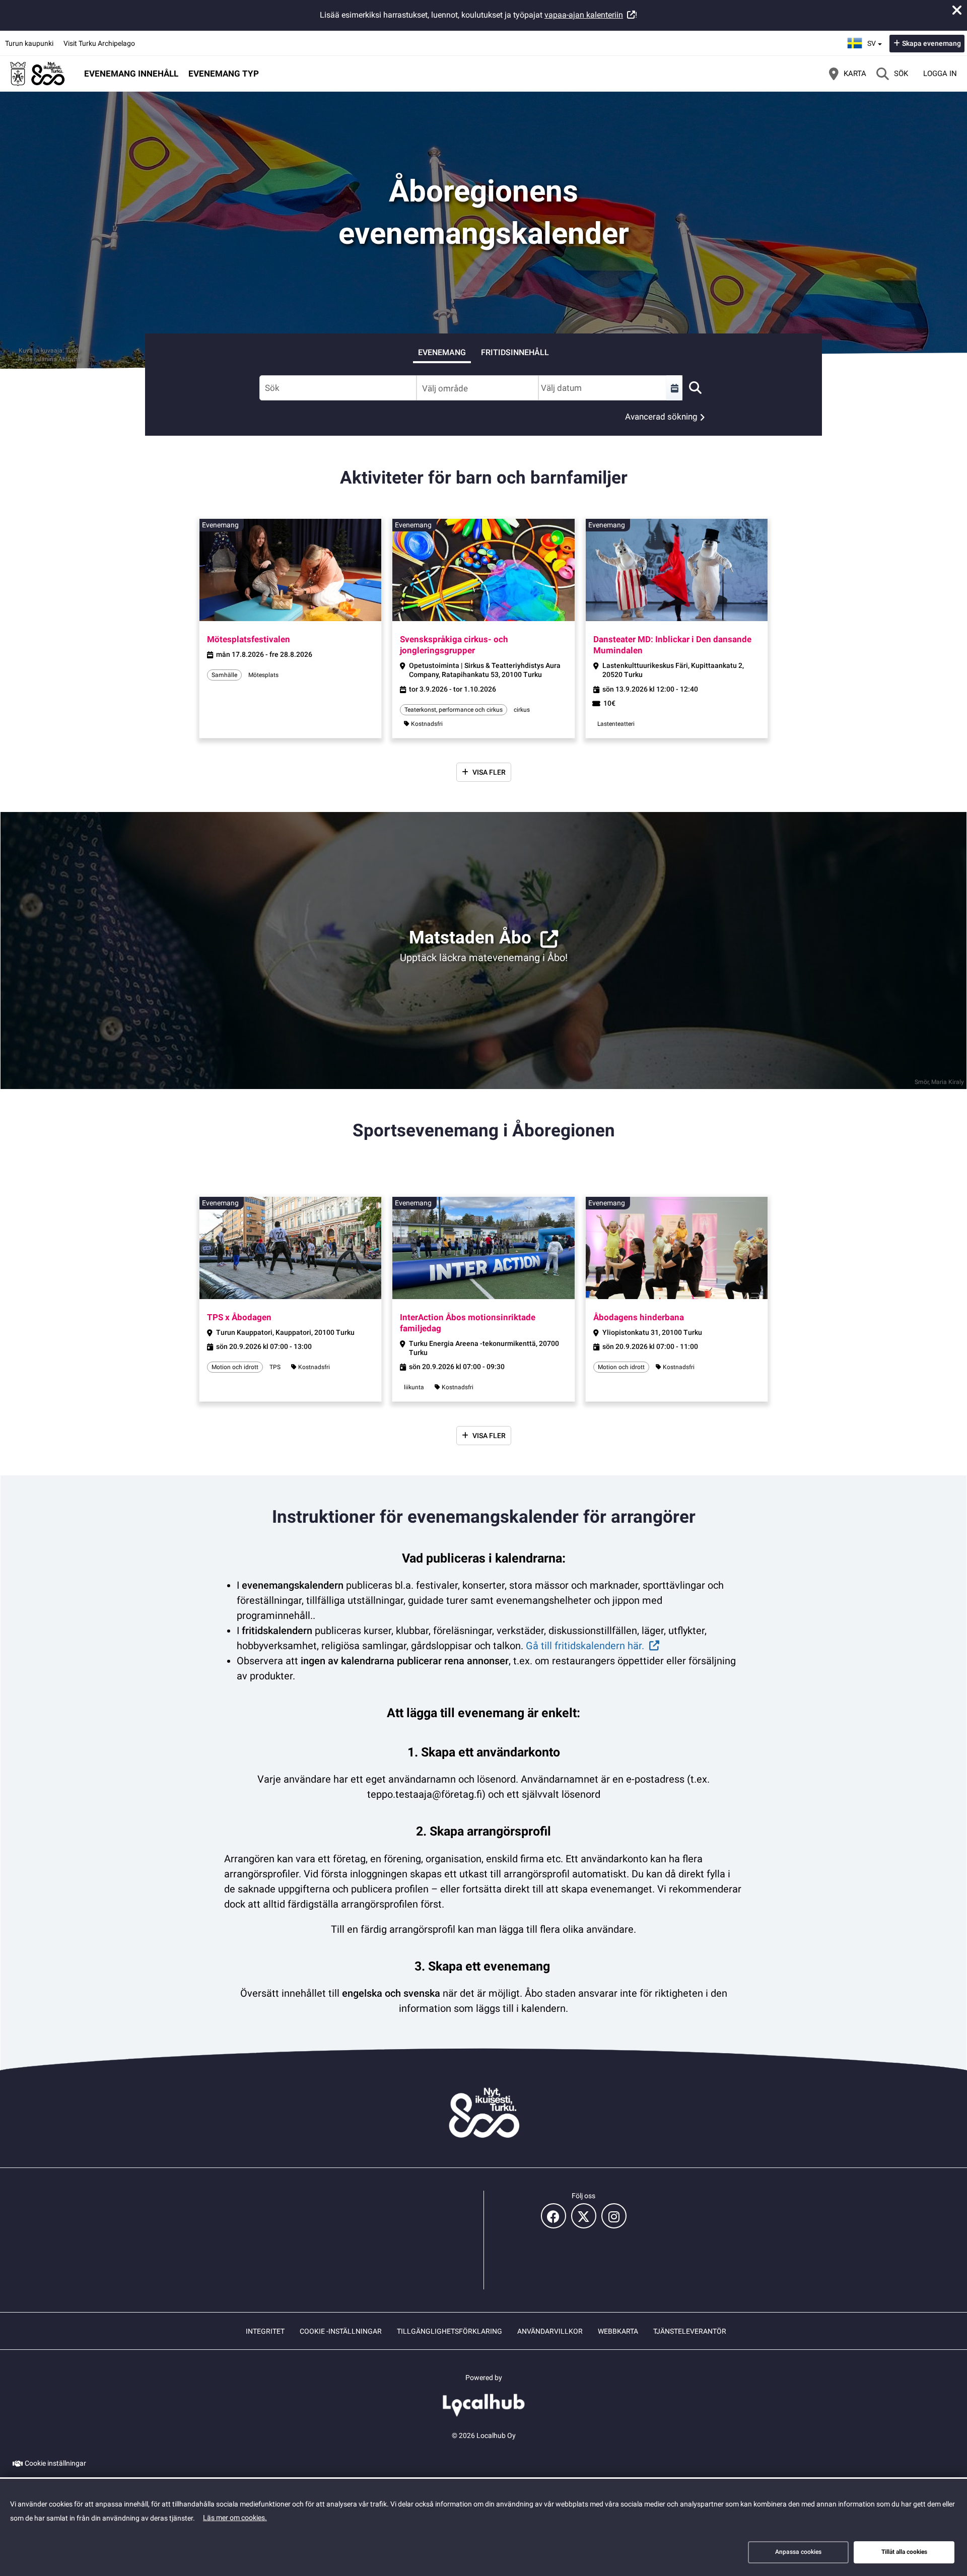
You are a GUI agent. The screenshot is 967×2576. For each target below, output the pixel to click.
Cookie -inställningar (341, 2331)
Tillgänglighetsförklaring (450, 2331)
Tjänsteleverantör (690, 2331)
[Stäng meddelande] (957, 10)
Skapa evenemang (931, 43)
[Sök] (695, 388)
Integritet (265, 2331)
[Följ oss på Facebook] (554, 2216)
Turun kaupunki (29, 43)
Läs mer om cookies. (235, 2518)
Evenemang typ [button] (224, 74)
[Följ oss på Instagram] (614, 2216)
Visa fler (489, 772)
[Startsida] (38, 74)
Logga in (940, 74)
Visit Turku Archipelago (99, 43)
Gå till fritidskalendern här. (585, 1646)
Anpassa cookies (798, 2552)
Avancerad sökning (661, 417)
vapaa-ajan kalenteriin (584, 15)
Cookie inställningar (55, 2463)
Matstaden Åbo (470, 938)
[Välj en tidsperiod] (674, 388)
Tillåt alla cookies (904, 2552)
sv (876, 40)
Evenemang (442, 352)
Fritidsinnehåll (515, 352)
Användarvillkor (550, 2331)
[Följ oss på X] (584, 2216)
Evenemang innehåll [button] (131, 74)
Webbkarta (618, 2331)
